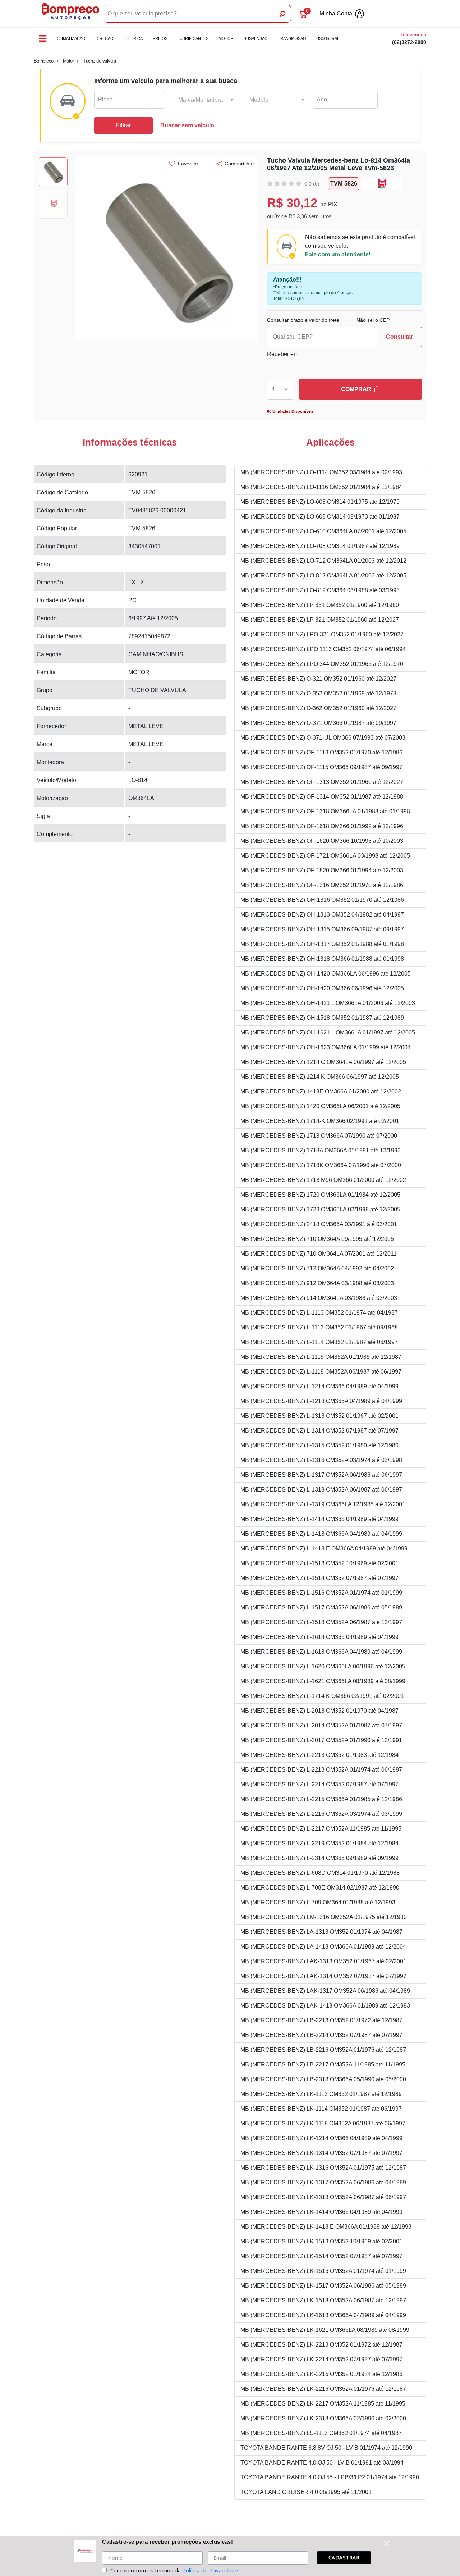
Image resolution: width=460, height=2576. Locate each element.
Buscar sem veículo (187, 125)
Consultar (399, 337)
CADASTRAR (344, 2557)
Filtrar (123, 125)
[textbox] (203, 100)
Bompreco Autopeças (70, 14)
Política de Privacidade (210, 2570)
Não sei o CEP (373, 320)
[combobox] (203, 100)
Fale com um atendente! (338, 254)
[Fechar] (387, 2544)
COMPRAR (356, 389)
